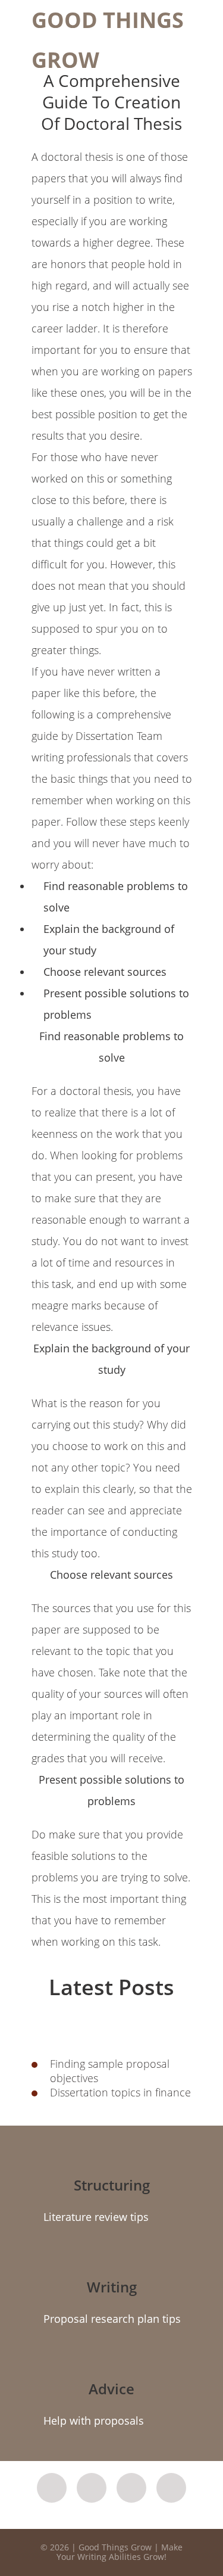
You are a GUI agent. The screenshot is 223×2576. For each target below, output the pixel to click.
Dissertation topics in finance (120, 2092)
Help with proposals (94, 2421)
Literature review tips (96, 2217)
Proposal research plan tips (112, 2319)
